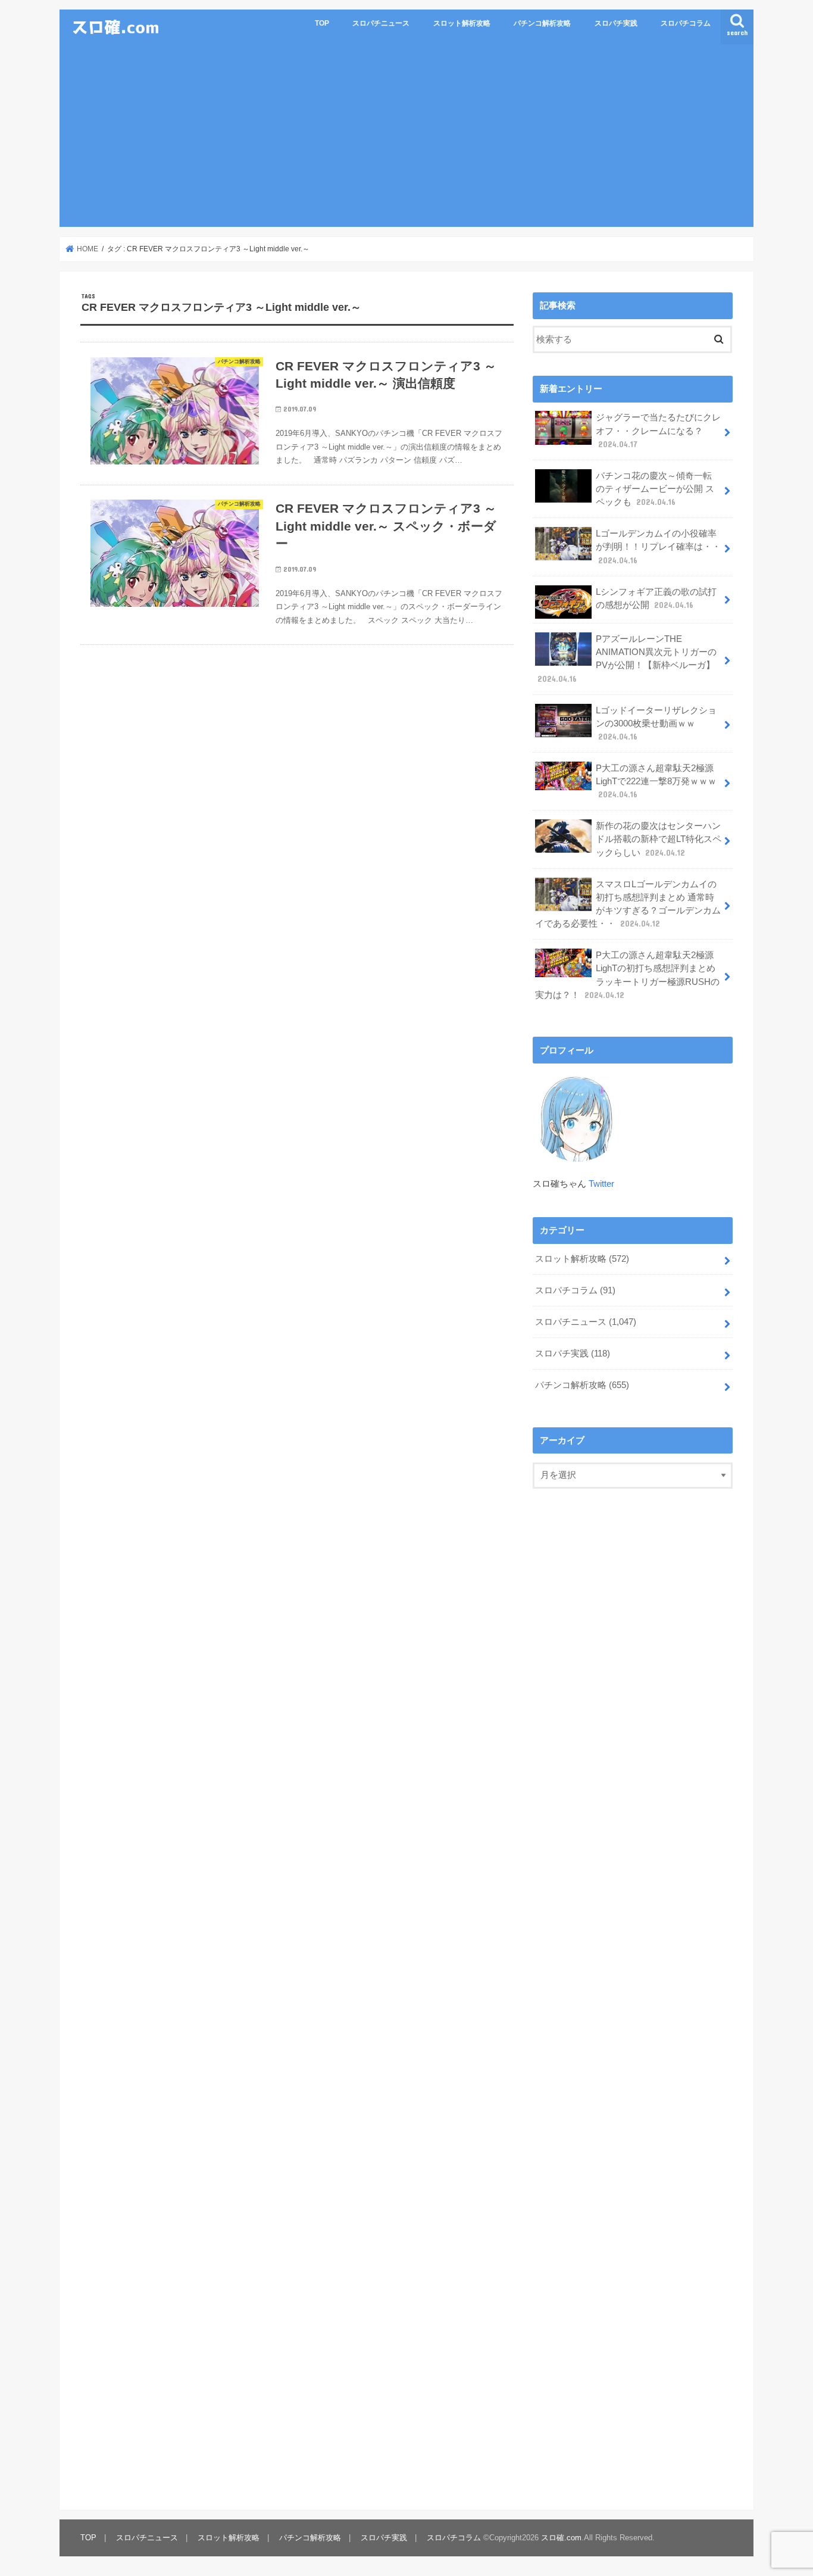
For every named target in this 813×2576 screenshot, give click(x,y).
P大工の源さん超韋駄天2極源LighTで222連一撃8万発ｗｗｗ (656, 781)
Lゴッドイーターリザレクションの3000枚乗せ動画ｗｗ (656, 723)
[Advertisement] (406, 138)
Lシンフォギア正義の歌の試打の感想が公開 (656, 598)
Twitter (601, 1184)
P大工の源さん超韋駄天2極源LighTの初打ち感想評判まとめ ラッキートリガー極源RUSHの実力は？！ (627, 975)
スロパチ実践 (616, 23)
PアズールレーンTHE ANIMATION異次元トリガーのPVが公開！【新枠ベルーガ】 (627, 659)
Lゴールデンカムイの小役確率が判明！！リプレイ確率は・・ (658, 547)
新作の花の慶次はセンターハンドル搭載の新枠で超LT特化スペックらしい (659, 839)
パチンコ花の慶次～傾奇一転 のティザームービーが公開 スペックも (655, 489)
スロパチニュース (381, 23)
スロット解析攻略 (462, 23)
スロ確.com (561, 2538)
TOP (322, 23)
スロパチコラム (686, 23)
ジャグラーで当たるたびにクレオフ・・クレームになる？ (658, 431)
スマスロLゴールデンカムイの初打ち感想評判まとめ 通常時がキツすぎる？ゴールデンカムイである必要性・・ (628, 904)
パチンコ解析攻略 (542, 23)
